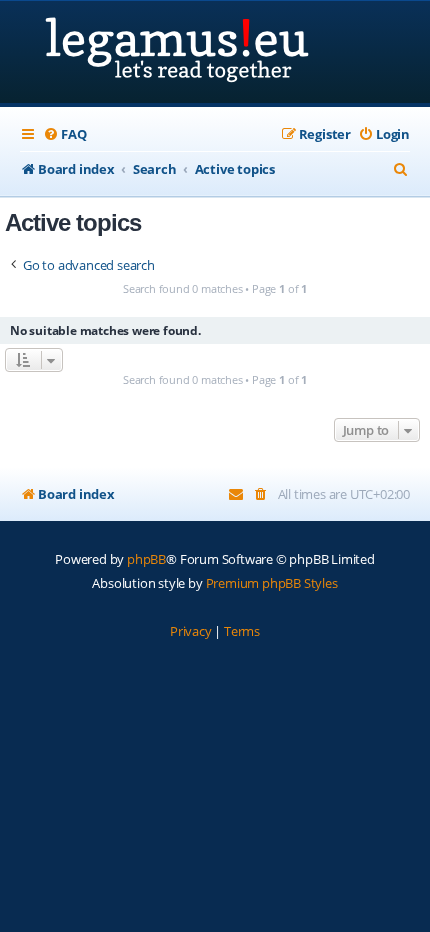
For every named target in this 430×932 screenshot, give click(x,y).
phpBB (146, 559)
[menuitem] (64, 134)
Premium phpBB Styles (272, 583)
